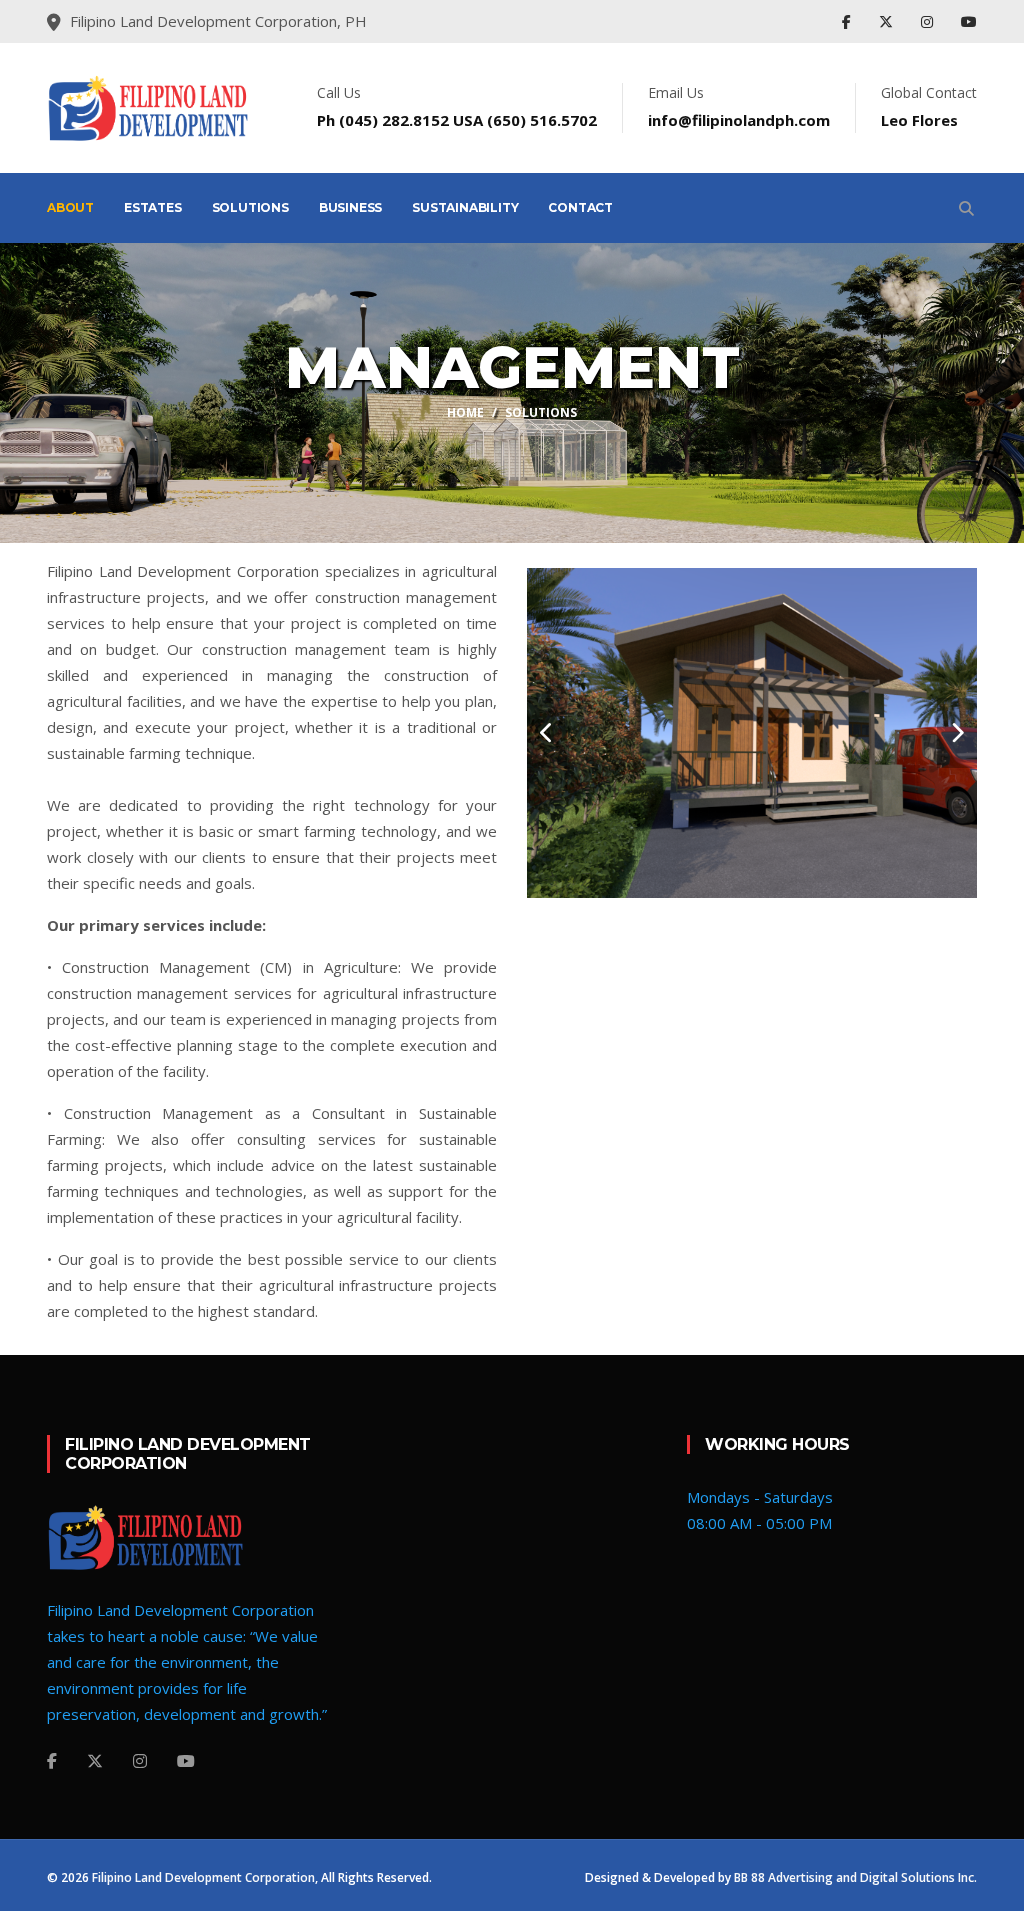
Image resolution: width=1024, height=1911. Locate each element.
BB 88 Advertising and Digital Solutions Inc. (855, 1877)
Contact (580, 207)
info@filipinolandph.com (739, 120)
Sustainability (465, 207)
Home (465, 412)
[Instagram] (929, 21)
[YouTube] (969, 21)
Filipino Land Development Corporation (203, 1877)
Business (350, 207)
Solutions (250, 207)
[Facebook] (848, 21)
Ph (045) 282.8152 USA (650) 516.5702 (457, 120)
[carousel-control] (547, 733)
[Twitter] (888, 21)
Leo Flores (919, 120)
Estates (153, 207)
